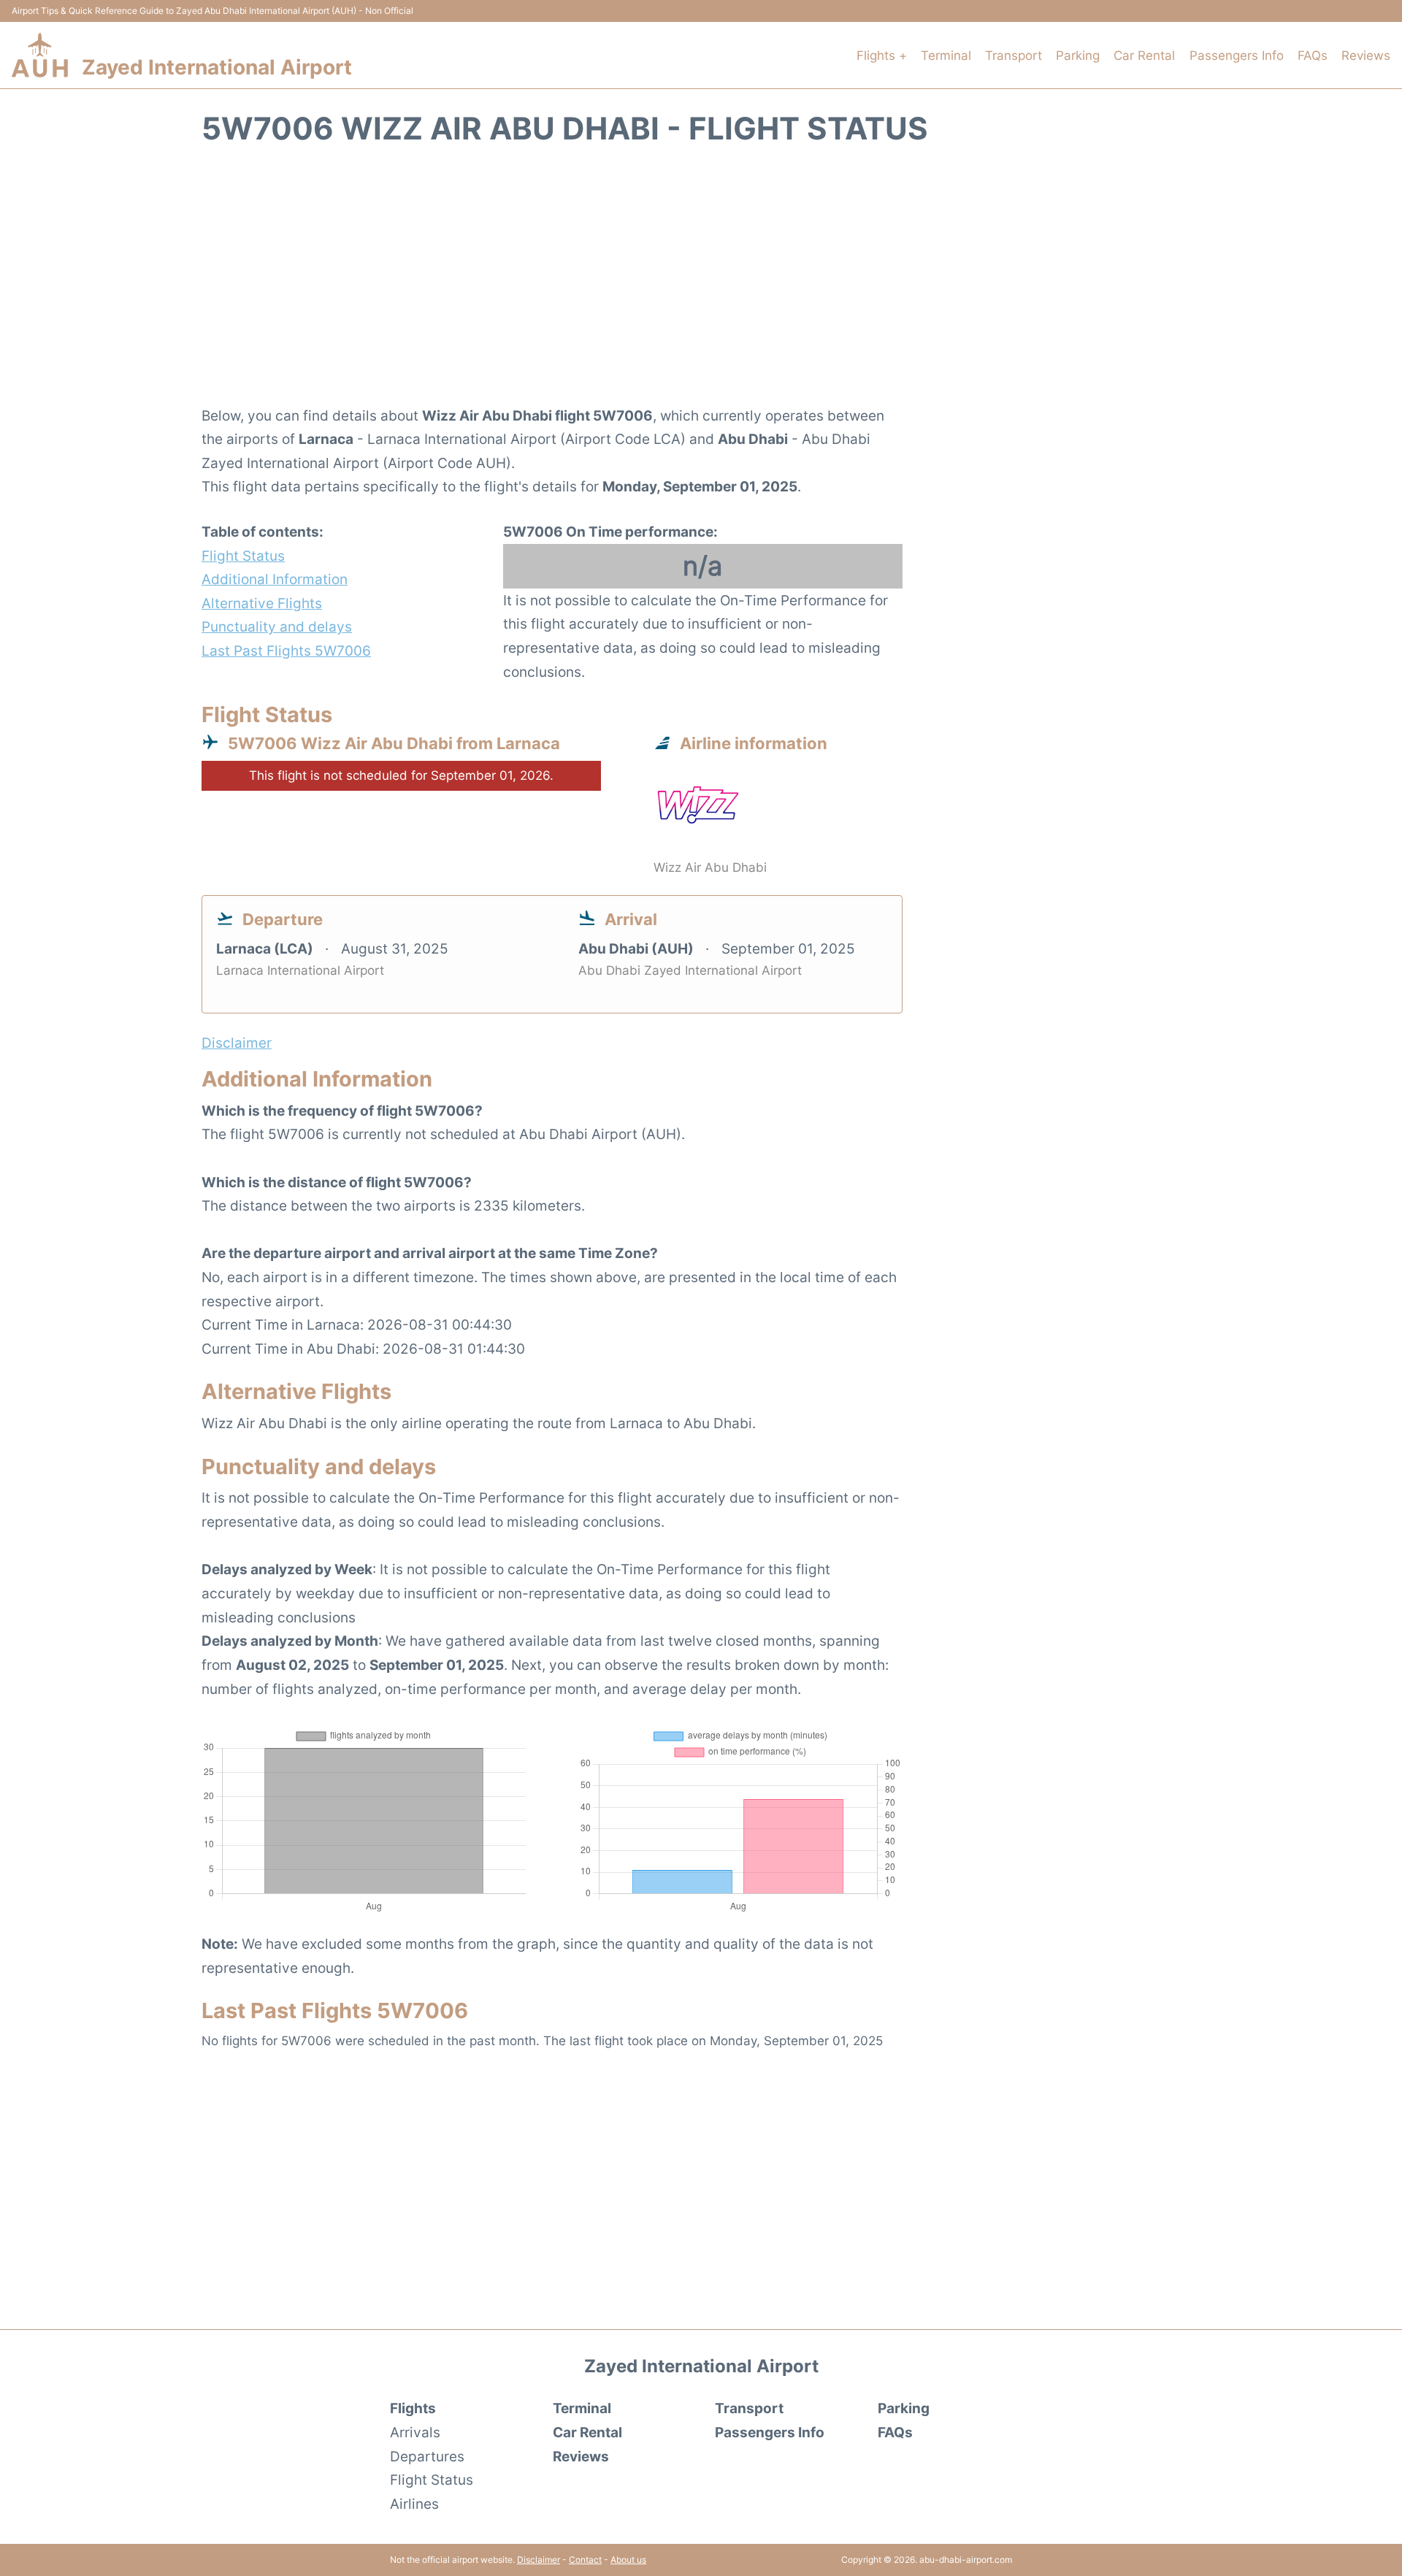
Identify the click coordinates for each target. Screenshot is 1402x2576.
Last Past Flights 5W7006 (286, 651)
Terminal (946, 55)
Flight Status (243, 556)
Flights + (882, 55)
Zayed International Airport (217, 67)
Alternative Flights (262, 603)
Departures (427, 2456)
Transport (1014, 55)
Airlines (414, 2504)
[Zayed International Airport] (40, 55)
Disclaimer (539, 2560)
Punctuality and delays (277, 626)
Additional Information (275, 579)
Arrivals (415, 2432)
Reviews (1366, 55)
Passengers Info (1237, 55)
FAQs (1313, 55)
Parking (1078, 55)
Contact (585, 2560)
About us (628, 2560)
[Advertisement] (701, 284)
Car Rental (1144, 55)
